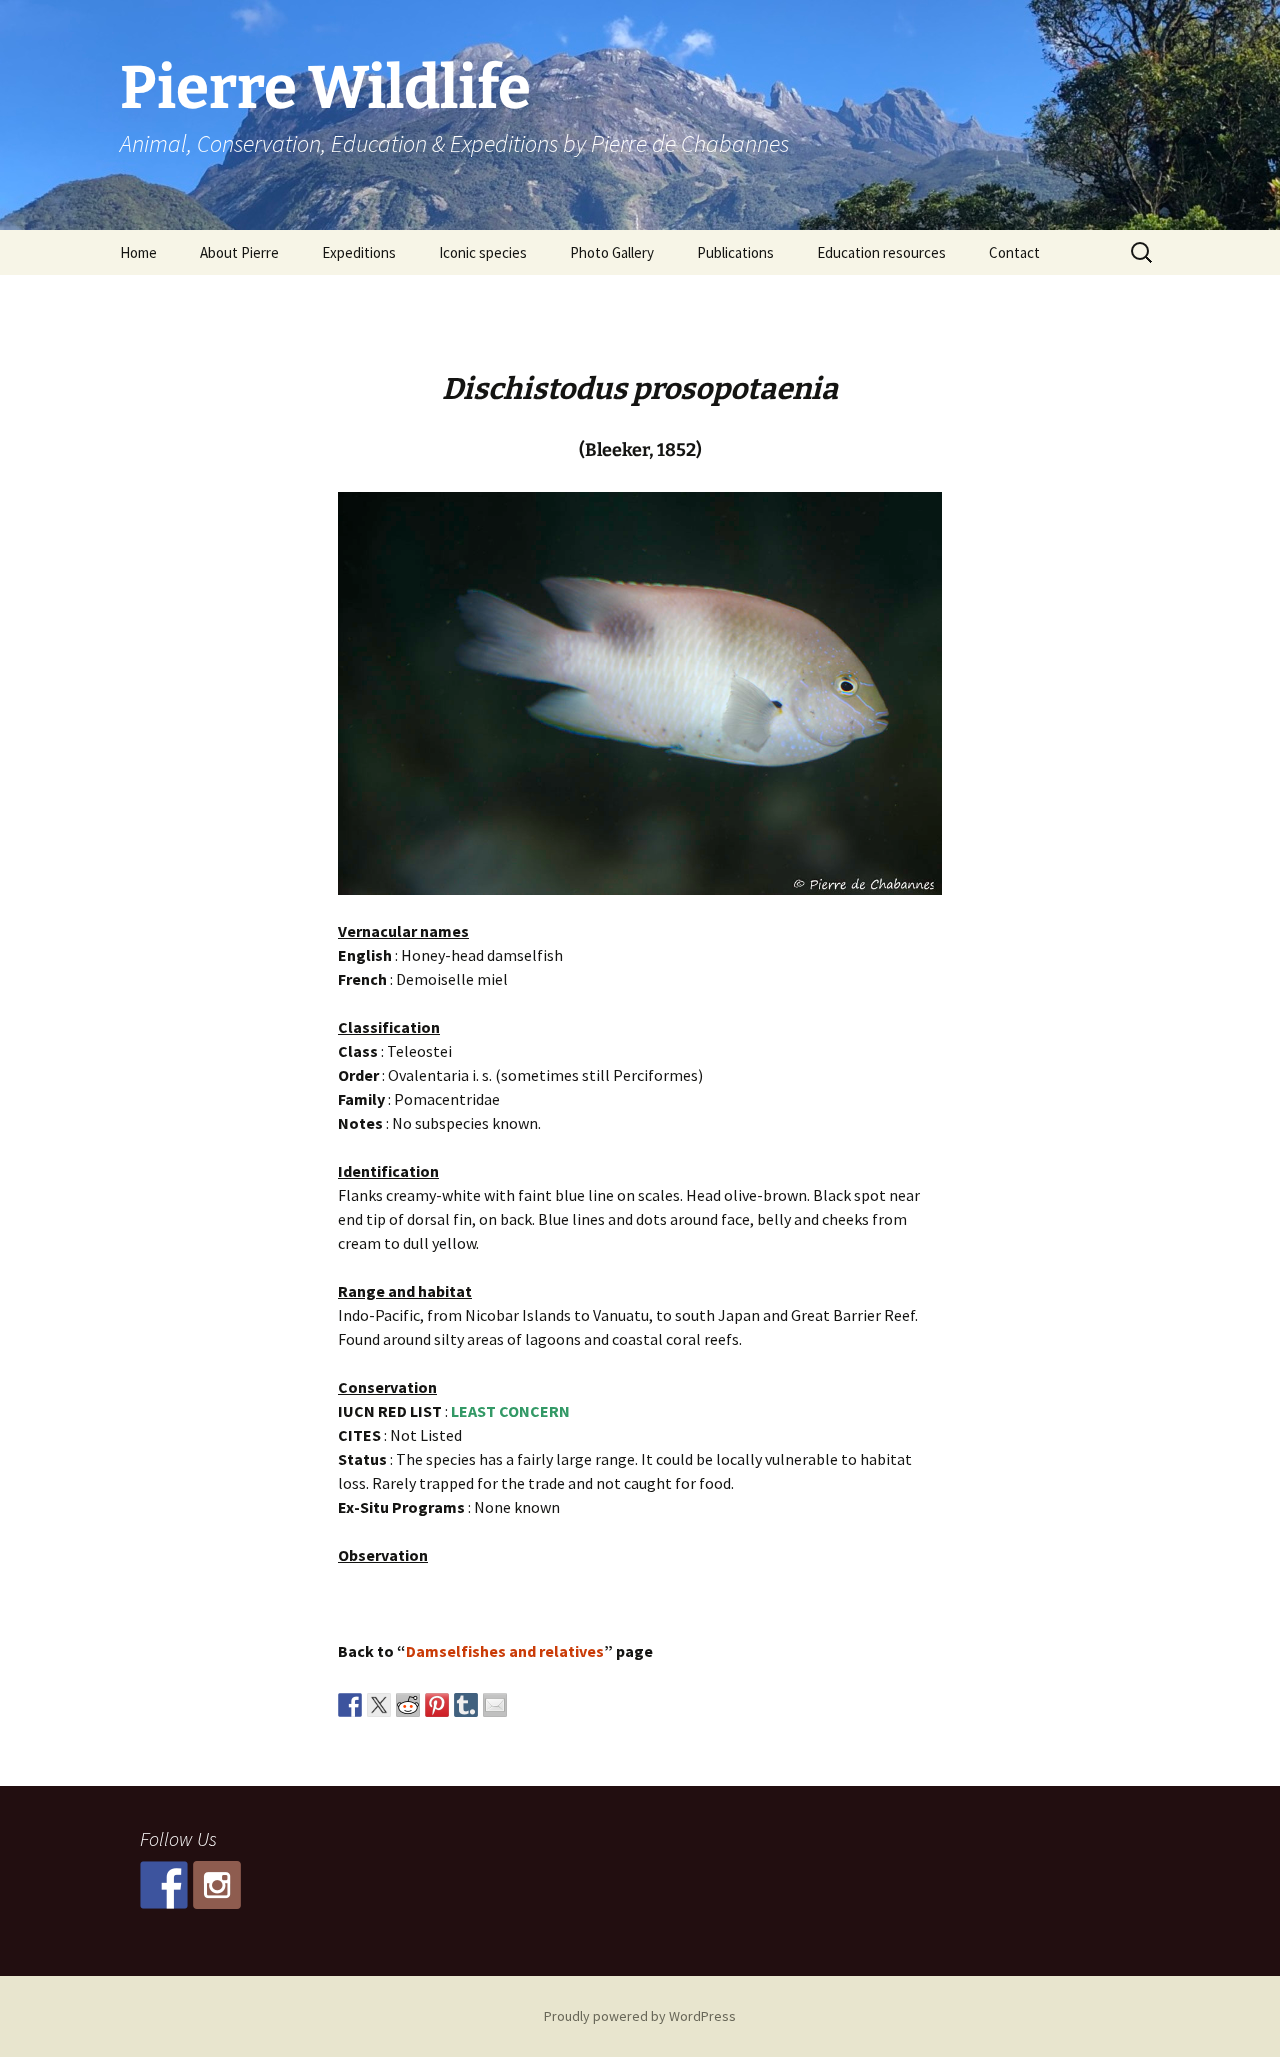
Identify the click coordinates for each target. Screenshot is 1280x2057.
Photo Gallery (612, 252)
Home (138, 252)
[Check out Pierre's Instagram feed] (217, 1885)
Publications (735, 252)
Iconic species (483, 252)
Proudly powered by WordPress (640, 2016)
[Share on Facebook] (350, 1705)
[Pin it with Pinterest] (437, 1705)
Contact (1014, 252)
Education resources (881, 252)
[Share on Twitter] (379, 1705)
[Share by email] (495, 1705)
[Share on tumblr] (466, 1705)
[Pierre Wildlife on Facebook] (164, 1885)
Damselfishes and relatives (505, 1651)
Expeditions (359, 252)
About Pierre (239, 252)
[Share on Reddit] (408, 1705)
